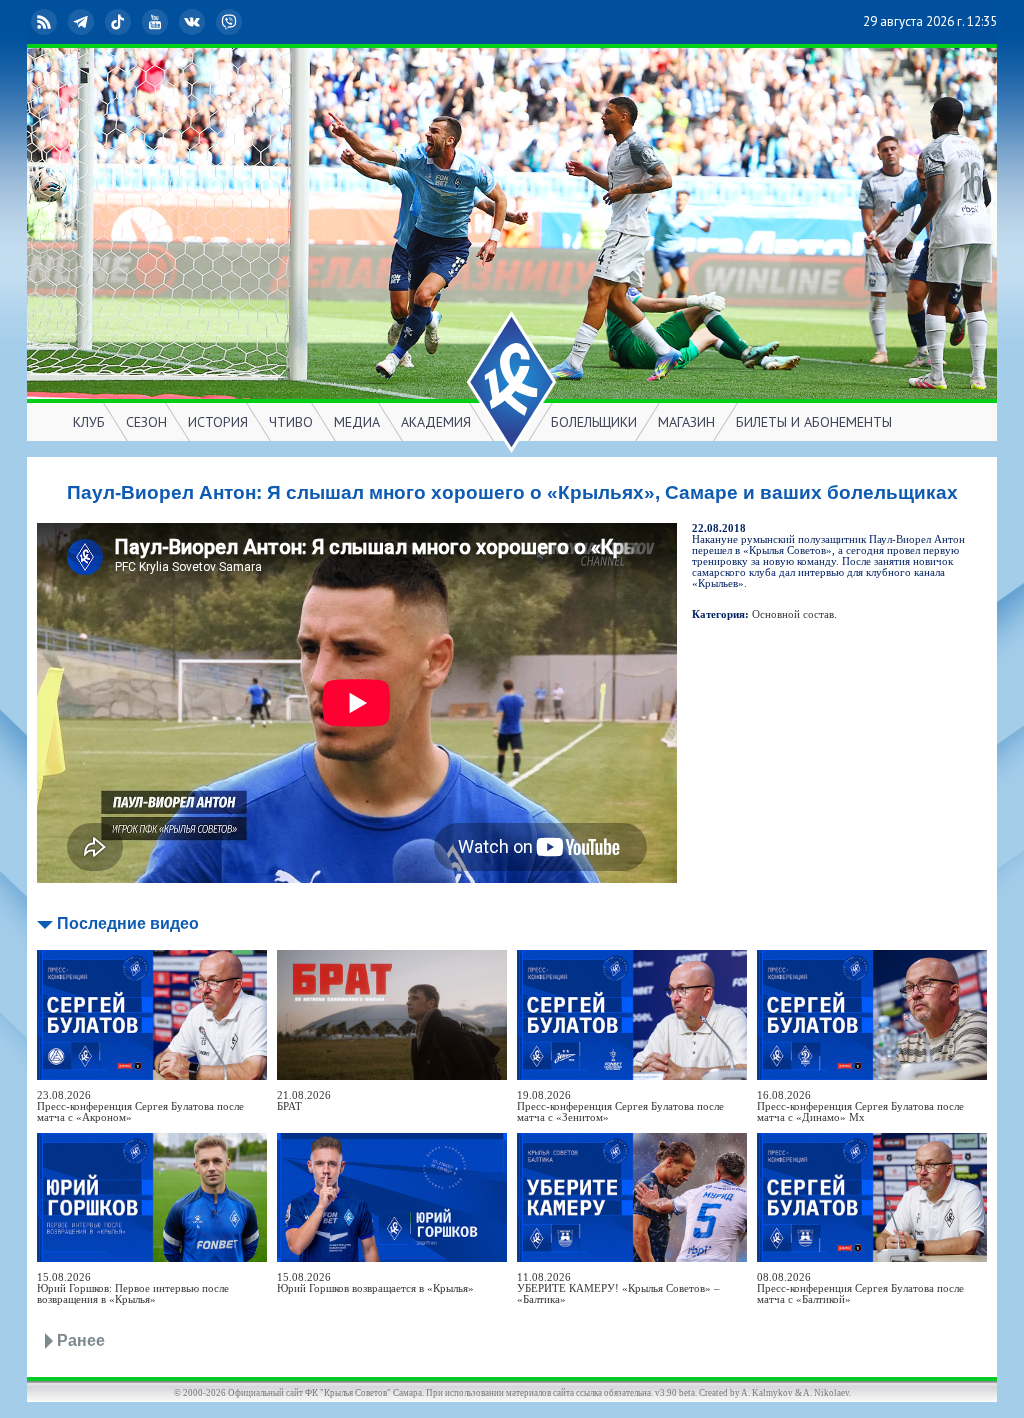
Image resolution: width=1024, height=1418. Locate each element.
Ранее (81, 1340)
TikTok (134, 21)
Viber (245, 21)
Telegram (97, 21)
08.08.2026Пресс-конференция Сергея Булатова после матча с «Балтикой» (860, 1288)
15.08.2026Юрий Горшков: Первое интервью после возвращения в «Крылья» (133, 1288)
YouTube (171, 21)
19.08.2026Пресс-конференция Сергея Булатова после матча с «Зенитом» (620, 1106)
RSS (60, 21)
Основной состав (793, 614)
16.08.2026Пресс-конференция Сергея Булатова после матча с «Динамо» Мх (860, 1106)
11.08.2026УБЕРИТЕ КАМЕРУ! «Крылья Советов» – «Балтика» (618, 1288)
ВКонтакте (208, 21)
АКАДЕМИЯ (436, 422)
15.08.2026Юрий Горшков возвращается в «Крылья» (375, 1283)
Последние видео (128, 923)
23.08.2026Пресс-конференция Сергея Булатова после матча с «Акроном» (140, 1106)
